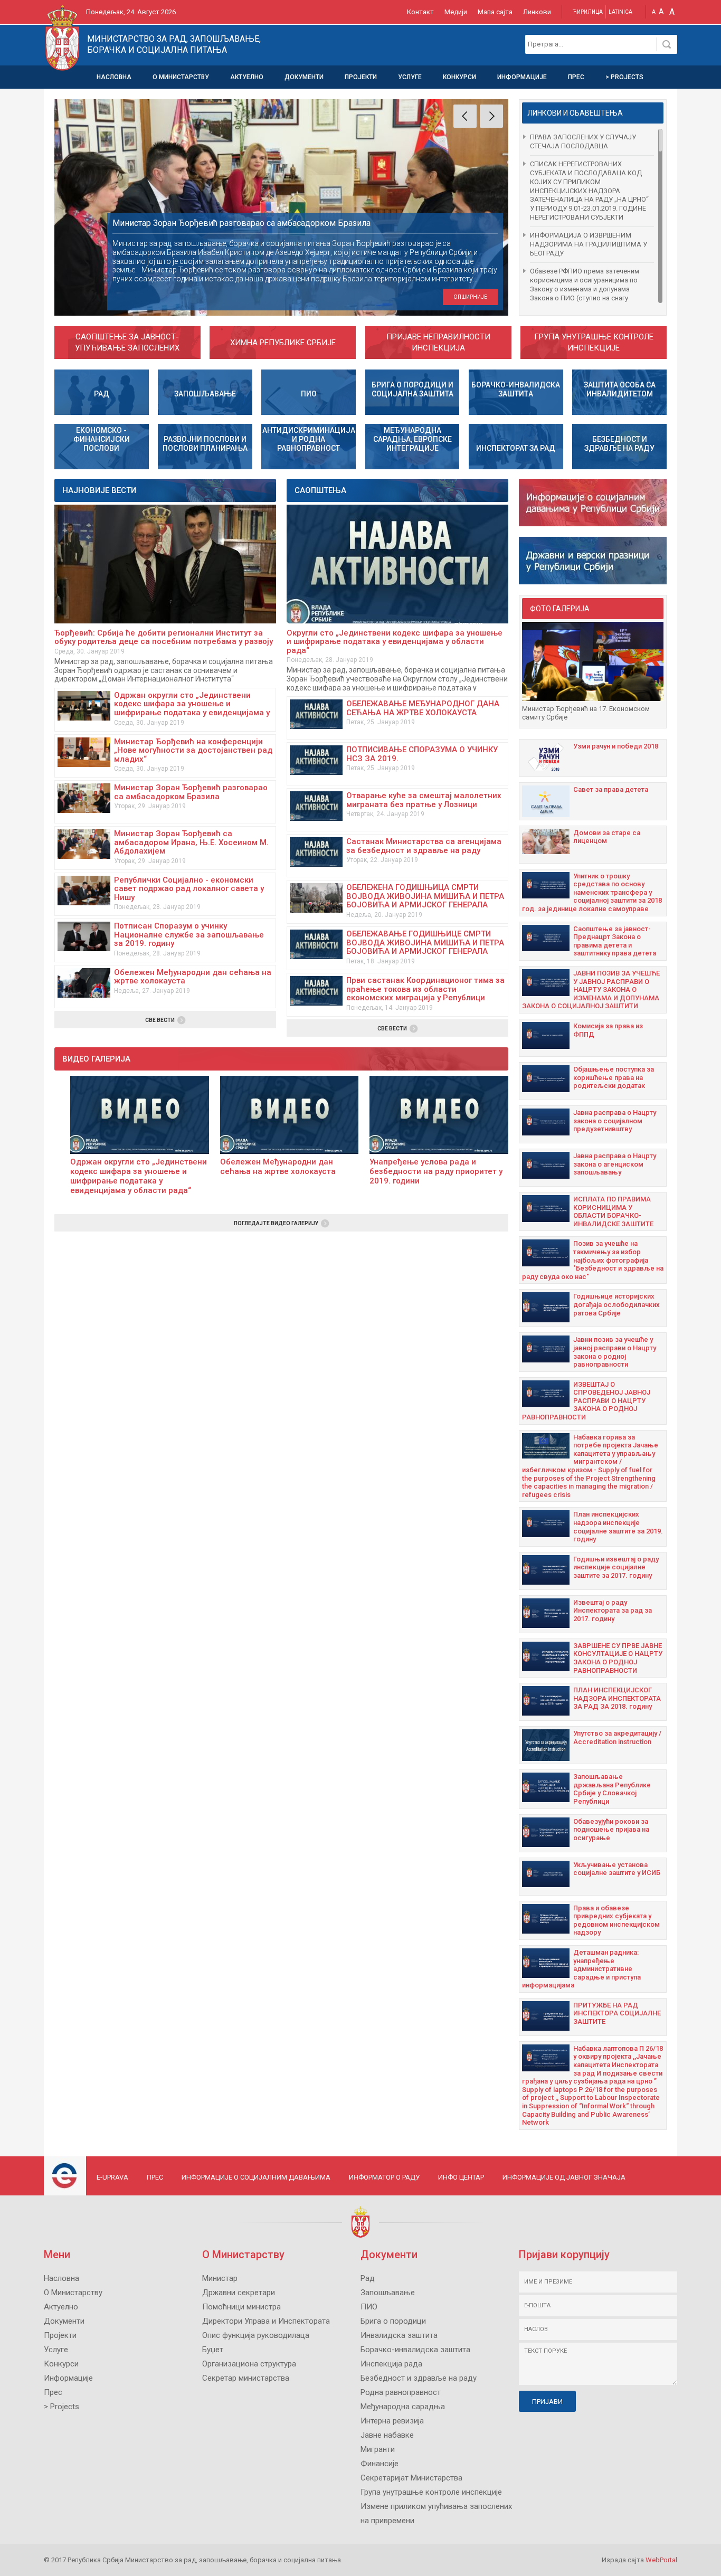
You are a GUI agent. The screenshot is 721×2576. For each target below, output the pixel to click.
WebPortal (661, 2560)
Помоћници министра (241, 2307)
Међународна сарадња (403, 2407)
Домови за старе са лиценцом (607, 837)
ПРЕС (155, 2177)
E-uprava (112, 2177)
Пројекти (361, 77)
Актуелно (247, 77)
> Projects (624, 77)
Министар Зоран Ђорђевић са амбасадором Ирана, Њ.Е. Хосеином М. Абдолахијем (191, 842)
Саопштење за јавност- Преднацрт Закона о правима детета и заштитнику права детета (615, 941)
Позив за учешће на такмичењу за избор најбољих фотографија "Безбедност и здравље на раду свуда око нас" (593, 1260)
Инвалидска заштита (399, 2335)
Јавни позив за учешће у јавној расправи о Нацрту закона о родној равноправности (615, 1352)
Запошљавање (388, 2293)
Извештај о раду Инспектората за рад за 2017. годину (613, 1611)
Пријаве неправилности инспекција (438, 342)
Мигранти (378, 2449)
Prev (465, 116)
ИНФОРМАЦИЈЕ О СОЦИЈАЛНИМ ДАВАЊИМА (256, 2177)
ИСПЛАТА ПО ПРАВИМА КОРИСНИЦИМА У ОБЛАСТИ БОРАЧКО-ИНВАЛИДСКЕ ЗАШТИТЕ (613, 1211)
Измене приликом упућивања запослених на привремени (436, 2513)
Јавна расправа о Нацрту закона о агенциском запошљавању (615, 1164)
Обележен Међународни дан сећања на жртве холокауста (193, 977)
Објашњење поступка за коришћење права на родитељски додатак (614, 1077)
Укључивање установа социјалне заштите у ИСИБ (617, 1869)
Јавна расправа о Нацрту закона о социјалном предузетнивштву (615, 1121)
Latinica (620, 12)
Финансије (380, 2464)
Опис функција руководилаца (256, 2335)
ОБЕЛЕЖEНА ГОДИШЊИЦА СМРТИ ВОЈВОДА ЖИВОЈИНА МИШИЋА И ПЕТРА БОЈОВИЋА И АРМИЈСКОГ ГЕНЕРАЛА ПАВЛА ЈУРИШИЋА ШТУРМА (425, 901)
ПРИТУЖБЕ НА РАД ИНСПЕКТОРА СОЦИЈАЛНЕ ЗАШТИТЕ (617, 2013)
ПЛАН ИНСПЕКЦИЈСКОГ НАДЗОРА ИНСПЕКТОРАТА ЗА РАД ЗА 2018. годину (617, 1698)
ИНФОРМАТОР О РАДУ (384, 2177)
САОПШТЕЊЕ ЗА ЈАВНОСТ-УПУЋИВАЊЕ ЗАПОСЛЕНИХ (127, 342)
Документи (304, 77)
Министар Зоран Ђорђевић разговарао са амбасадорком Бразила (191, 792)
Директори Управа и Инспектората (266, 2321)
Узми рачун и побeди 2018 (616, 746)
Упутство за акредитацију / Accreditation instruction (617, 1737)
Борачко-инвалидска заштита (415, 2350)
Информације (522, 77)
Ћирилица (588, 12)
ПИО (369, 2307)
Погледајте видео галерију (276, 1223)
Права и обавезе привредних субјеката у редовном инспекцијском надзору (616, 1920)
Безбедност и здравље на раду (419, 2378)
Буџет (213, 2350)
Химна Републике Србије (283, 343)
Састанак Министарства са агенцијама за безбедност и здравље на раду (424, 846)
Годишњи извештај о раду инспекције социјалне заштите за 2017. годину (616, 1567)
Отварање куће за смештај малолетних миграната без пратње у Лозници (424, 800)
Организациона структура (249, 2364)
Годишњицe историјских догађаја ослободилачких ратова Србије (616, 1304)
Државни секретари (239, 2293)
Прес (576, 77)
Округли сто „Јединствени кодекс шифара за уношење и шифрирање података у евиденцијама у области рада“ (395, 642)
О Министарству (181, 77)
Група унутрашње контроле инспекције (594, 342)
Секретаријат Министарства (411, 2478)
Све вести (160, 1020)
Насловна (114, 77)
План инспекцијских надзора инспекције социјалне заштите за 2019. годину (618, 1527)
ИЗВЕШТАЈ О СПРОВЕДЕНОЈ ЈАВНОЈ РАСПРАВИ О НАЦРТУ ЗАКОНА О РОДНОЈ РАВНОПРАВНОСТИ (586, 1401)
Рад (368, 2278)
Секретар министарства (246, 2378)
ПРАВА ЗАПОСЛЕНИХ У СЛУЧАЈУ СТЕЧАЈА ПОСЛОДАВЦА (583, 141)
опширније (470, 297)
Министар (220, 2278)
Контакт (420, 12)
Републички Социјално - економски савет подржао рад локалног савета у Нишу (189, 889)
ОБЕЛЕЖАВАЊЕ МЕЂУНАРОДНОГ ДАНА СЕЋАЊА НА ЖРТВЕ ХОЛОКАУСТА (423, 708)
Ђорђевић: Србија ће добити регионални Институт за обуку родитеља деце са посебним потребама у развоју (164, 637)
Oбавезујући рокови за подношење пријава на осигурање (611, 1830)
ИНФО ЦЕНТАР (461, 2177)
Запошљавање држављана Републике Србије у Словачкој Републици (612, 1789)
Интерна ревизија (392, 2421)
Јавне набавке (387, 2435)
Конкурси (459, 77)
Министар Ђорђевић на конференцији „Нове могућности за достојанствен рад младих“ (193, 750)
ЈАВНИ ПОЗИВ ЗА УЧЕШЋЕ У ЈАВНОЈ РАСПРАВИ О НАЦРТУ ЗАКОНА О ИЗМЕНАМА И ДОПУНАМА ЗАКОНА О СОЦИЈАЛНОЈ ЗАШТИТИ (591, 989)
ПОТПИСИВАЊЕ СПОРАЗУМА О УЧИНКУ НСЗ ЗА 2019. (422, 754)
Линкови (537, 12)
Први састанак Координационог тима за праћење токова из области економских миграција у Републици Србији (425, 993)
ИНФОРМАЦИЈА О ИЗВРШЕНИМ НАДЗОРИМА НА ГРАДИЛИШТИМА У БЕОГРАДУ (589, 244)
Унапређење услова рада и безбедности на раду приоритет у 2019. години (436, 1171)
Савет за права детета (611, 789)
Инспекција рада (391, 2364)
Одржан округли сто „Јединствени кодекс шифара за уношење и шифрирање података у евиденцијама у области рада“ (192, 708)
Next (491, 116)
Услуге (410, 77)
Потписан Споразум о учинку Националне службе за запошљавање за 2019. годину (189, 935)
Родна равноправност (401, 2392)
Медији (456, 12)
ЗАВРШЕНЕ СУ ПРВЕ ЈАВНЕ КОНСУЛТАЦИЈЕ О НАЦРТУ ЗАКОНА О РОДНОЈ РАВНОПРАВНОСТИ (618, 1658)
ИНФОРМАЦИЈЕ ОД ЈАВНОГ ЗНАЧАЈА (564, 2177)
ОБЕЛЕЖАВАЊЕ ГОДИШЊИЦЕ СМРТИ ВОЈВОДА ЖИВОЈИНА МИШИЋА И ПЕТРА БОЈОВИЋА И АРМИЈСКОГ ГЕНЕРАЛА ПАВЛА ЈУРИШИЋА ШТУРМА (425, 947)
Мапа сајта (495, 12)
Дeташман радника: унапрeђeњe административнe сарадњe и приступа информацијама (581, 1969)
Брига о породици (393, 2321)
